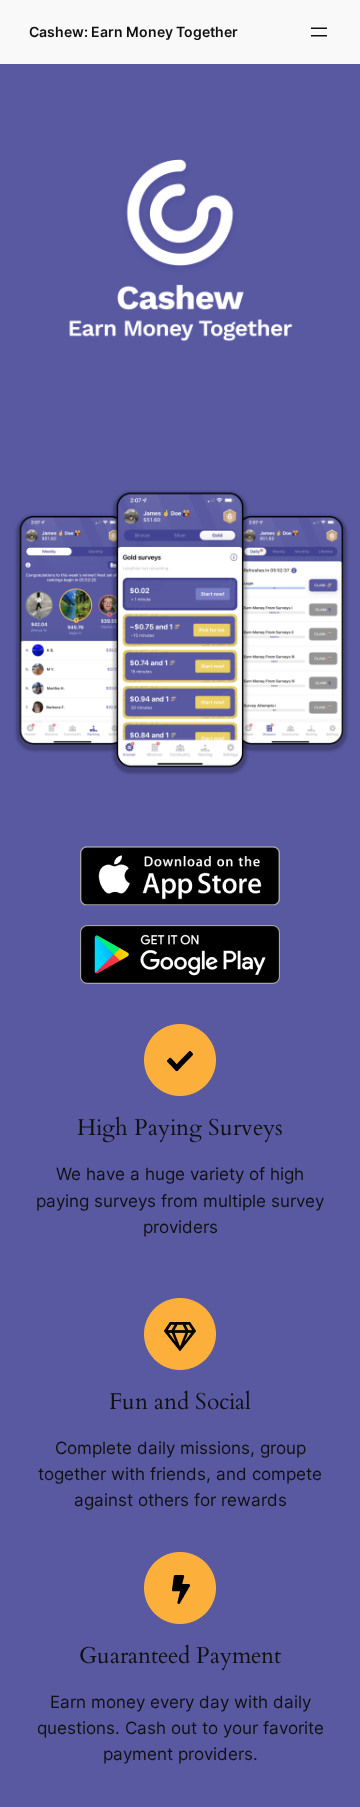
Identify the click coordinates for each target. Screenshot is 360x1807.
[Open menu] (319, 32)
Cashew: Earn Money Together (133, 31)
